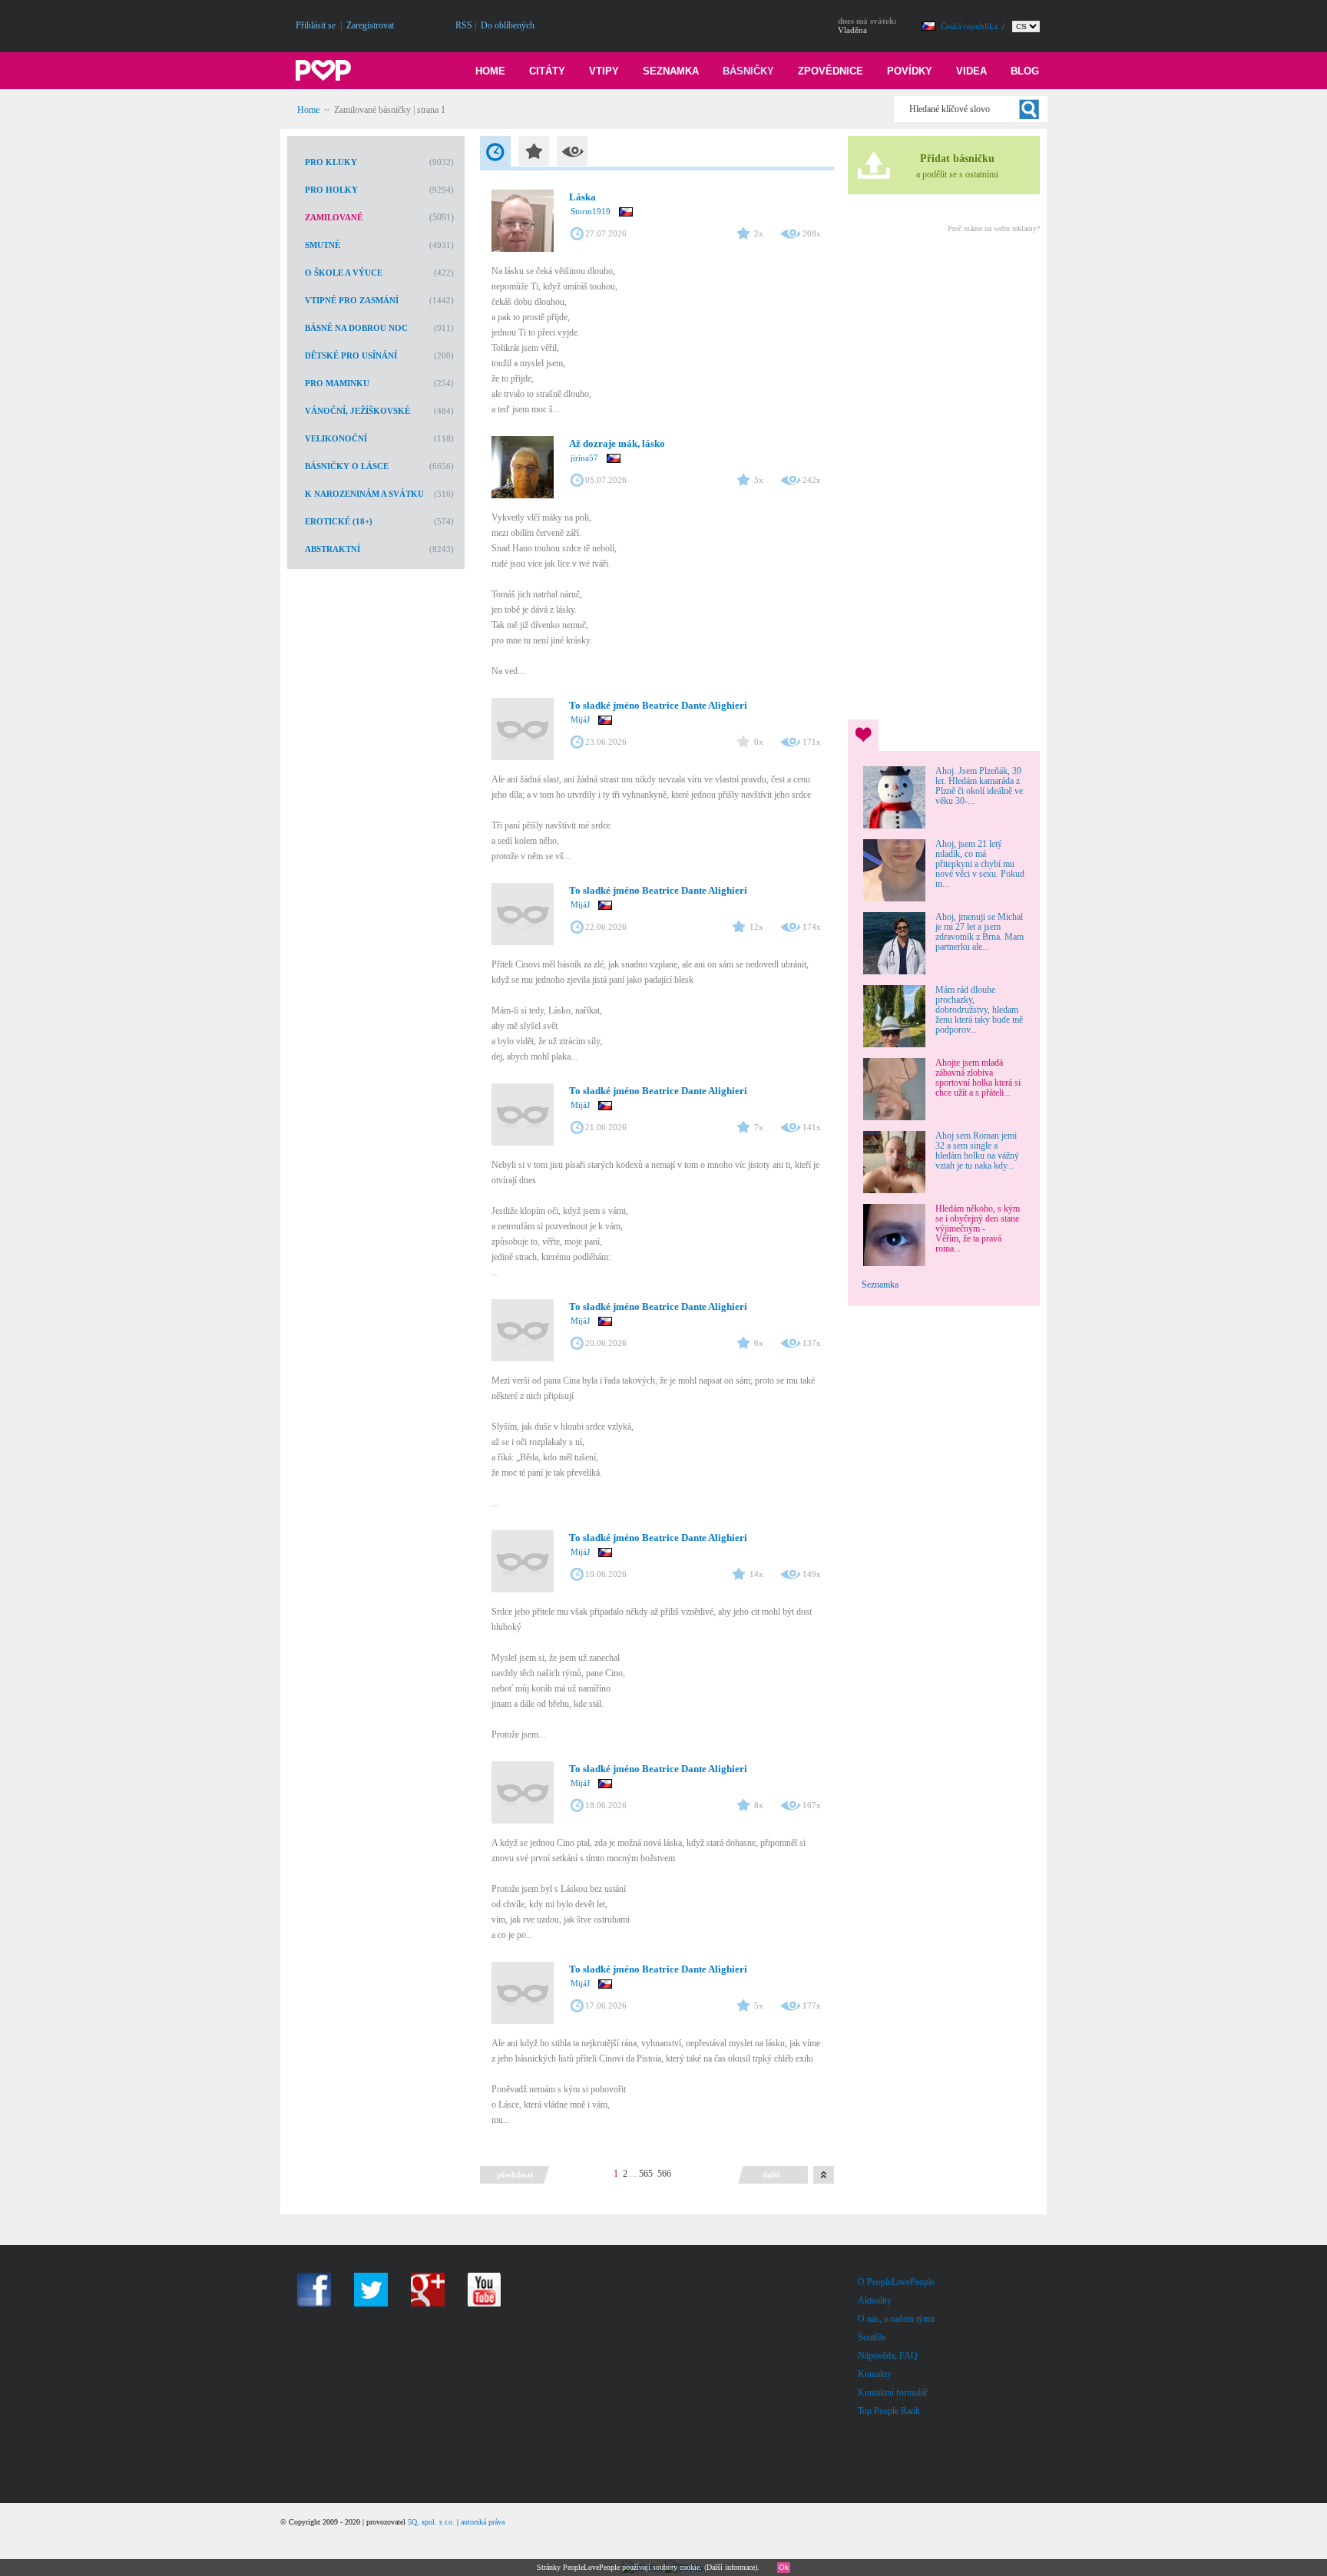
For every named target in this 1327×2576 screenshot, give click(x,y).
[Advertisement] (943, 474)
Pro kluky (331, 162)
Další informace (731, 2567)
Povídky (910, 71)
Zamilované (334, 217)
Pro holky (331, 190)
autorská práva (483, 2522)
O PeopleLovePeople (896, 2282)
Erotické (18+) (339, 521)
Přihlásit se (316, 25)
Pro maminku (337, 383)
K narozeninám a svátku (364, 494)
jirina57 (584, 458)
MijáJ (580, 719)
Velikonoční (336, 438)
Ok (784, 2567)
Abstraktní (333, 549)
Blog (1025, 71)
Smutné (323, 245)
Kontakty (875, 2374)
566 (664, 2174)
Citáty (547, 71)
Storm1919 (591, 211)
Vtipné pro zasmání (352, 300)
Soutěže (872, 2337)
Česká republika (970, 26)
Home (490, 71)
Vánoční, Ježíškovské (357, 411)
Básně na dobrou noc (356, 328)
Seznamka (671, 71)
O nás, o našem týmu (896, 2319)
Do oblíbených (508, 25)
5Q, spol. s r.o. (431, 2522)
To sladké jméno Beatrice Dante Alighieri (658, 705)
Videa (971, 71)
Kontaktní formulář (893, 2392)
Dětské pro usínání (351, 355)
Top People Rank (889, 2411)
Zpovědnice (831, 71)
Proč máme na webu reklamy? (994, 228)
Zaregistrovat (370, 25)
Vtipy (604, 71)
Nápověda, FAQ (888, 2356)
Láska (582, 197)
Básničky (748, 71)
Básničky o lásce (347, 466)
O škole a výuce (344, 273)
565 (646, 2174)
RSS (464, 25)
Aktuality (875, 2300)
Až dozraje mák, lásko (617, 443)
